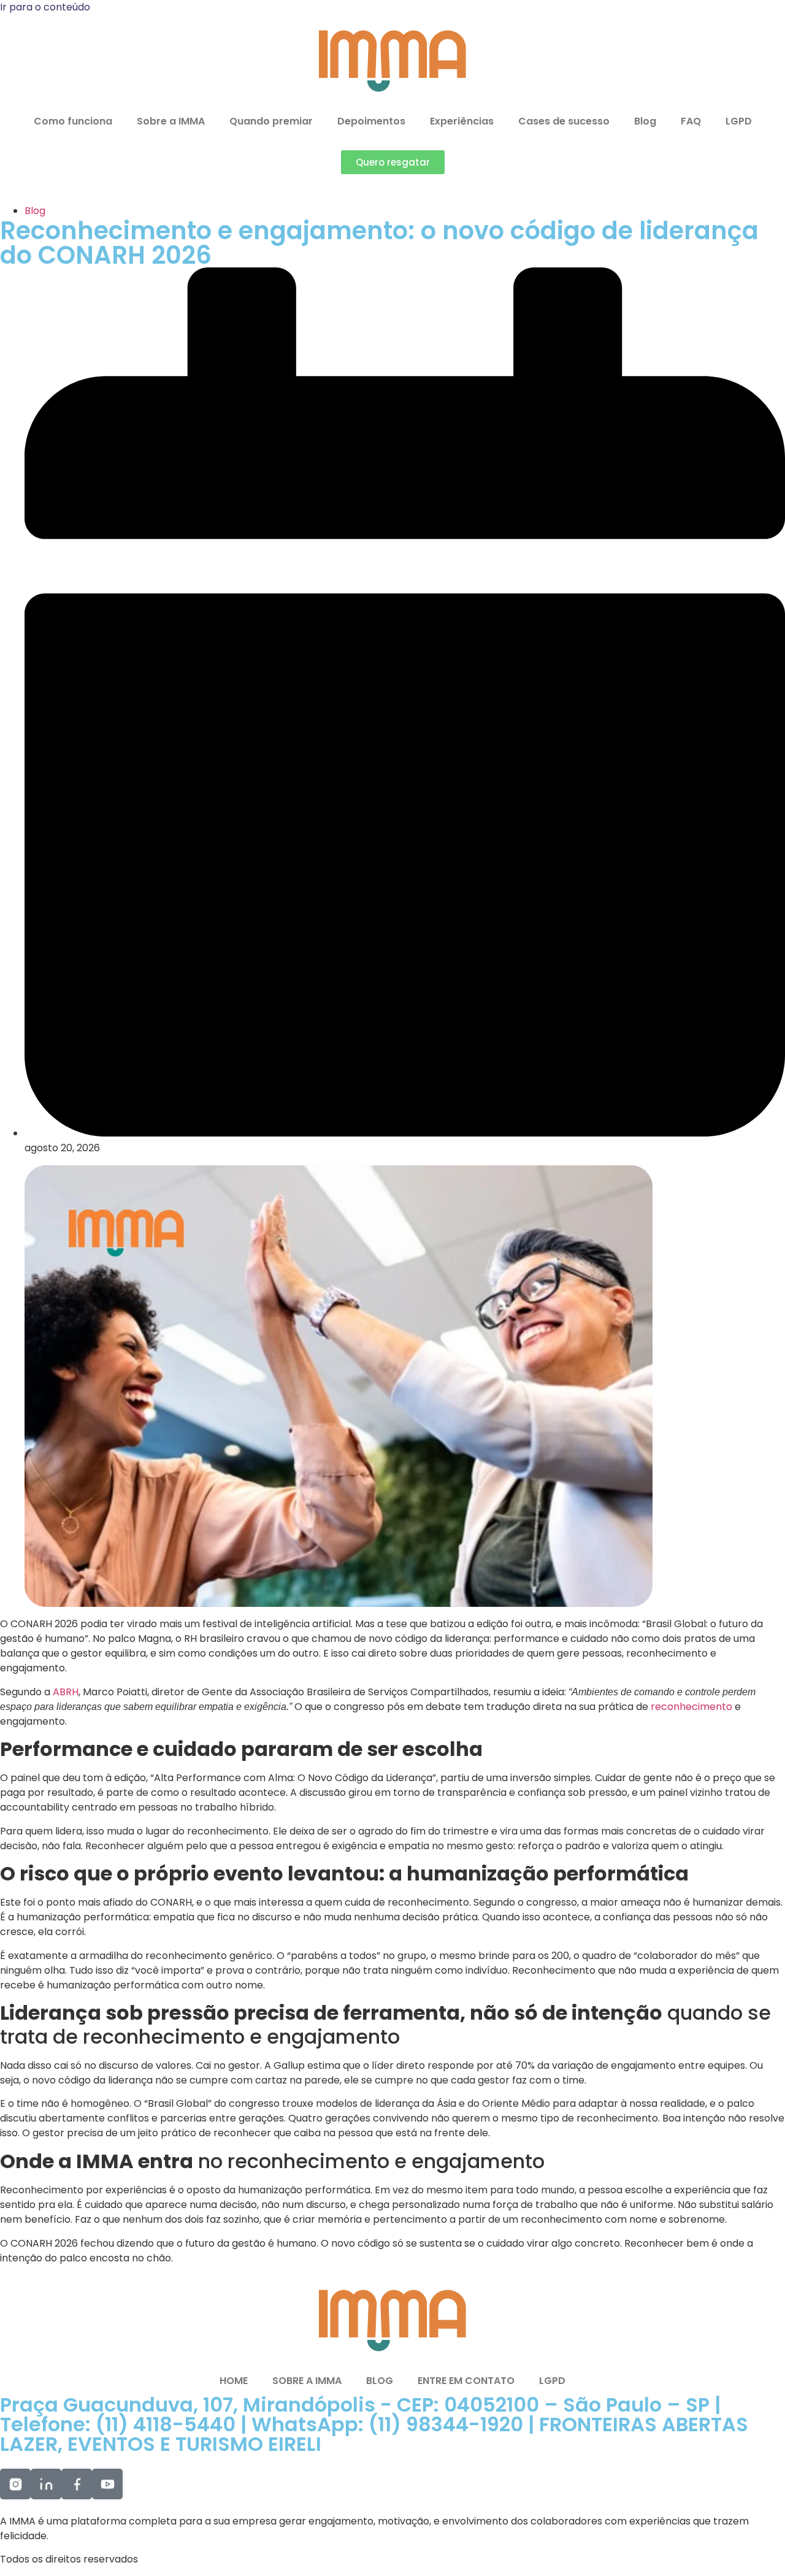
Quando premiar (271, 121)
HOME (234, 2381)
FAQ (691, 121)
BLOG (380, 2381)
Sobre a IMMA (171, 121)
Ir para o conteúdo (45, 7)
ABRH (66, 1692)
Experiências (462, 121)
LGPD (739, 121)
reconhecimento (693, 1707)
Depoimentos (371, 121)
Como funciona (73, 121)
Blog (645, 121)
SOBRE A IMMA (307, 2381)
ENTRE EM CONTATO (466, 2381)
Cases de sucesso (564, 121)
